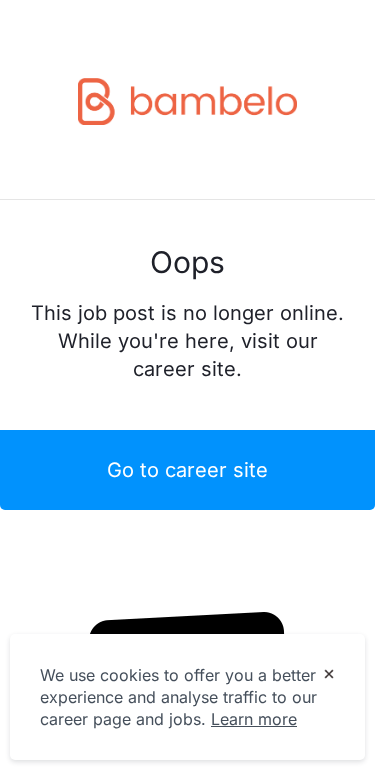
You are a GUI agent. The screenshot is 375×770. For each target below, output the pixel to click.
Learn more (254, 719)
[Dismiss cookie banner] (329, 676)
